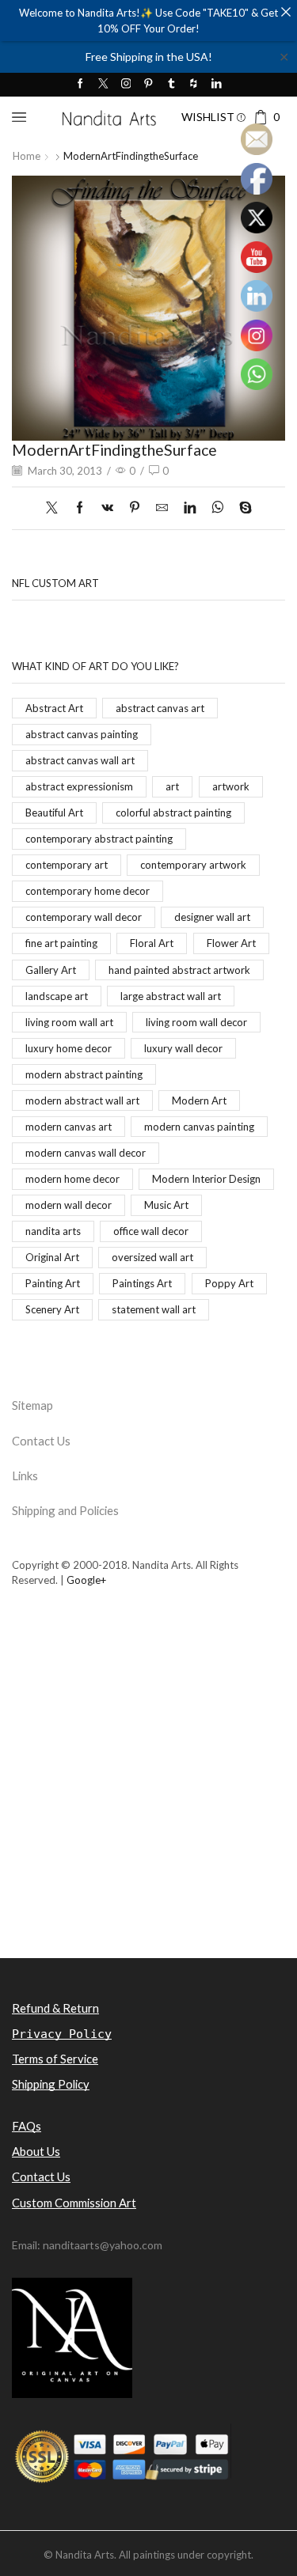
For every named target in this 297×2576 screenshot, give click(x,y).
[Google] (194, 84)
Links (25, 1476)
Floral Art (152, 943)
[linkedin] (190, 508)
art (172, 786)
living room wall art (69, 1022)
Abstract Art (54, 708)
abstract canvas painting (82, 734)
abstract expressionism (79, 786)
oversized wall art (152, 1257)
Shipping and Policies (65, 1510)
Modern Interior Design (206, 1179)
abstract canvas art (160, 708)
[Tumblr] (171, 84)
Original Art (52, 1257)
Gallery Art (51, 970)
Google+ (86, 1580)
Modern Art (199, 1100)
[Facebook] (80, 84)
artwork (231, 786)
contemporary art (67, 865)
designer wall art (212, 917)
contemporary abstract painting (99, 839)
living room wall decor (196, 1022)
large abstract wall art (171, 996)
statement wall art (154, 1309)
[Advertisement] (148, 1799)
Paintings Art (142, 1283)
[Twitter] (103, 84)
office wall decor (151, 1231)
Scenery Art (52, 1309)
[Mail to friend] (162, 508)
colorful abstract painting (173, 813)
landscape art (57, 996)
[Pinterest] (148, 84)
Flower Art (231, 943)
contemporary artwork (193, 865)
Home (27, 156)
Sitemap (32, 1405)
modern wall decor (69, 1205)
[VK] (107, 508)
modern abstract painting (84, 1074)
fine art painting (61, 943)
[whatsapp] (217, 508)
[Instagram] (126, 84)
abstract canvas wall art (80, 760)
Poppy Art (229, 1283)
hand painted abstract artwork (179, 970)
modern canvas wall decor (86, 1153)
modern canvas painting (199, 1127)
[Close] (286, 11)
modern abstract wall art (82, 1100)
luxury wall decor (183, 1048)
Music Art (166, 1205)
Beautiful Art (54, 813)
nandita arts (53, 1231)
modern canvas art (69, 1127)
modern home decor (72, 1179)
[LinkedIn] (217, 84)
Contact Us (41, 1441)
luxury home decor (69, 1048)
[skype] (242, 508)
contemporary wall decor (84, 917)
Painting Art (53, 1283)
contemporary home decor (88, 891)
